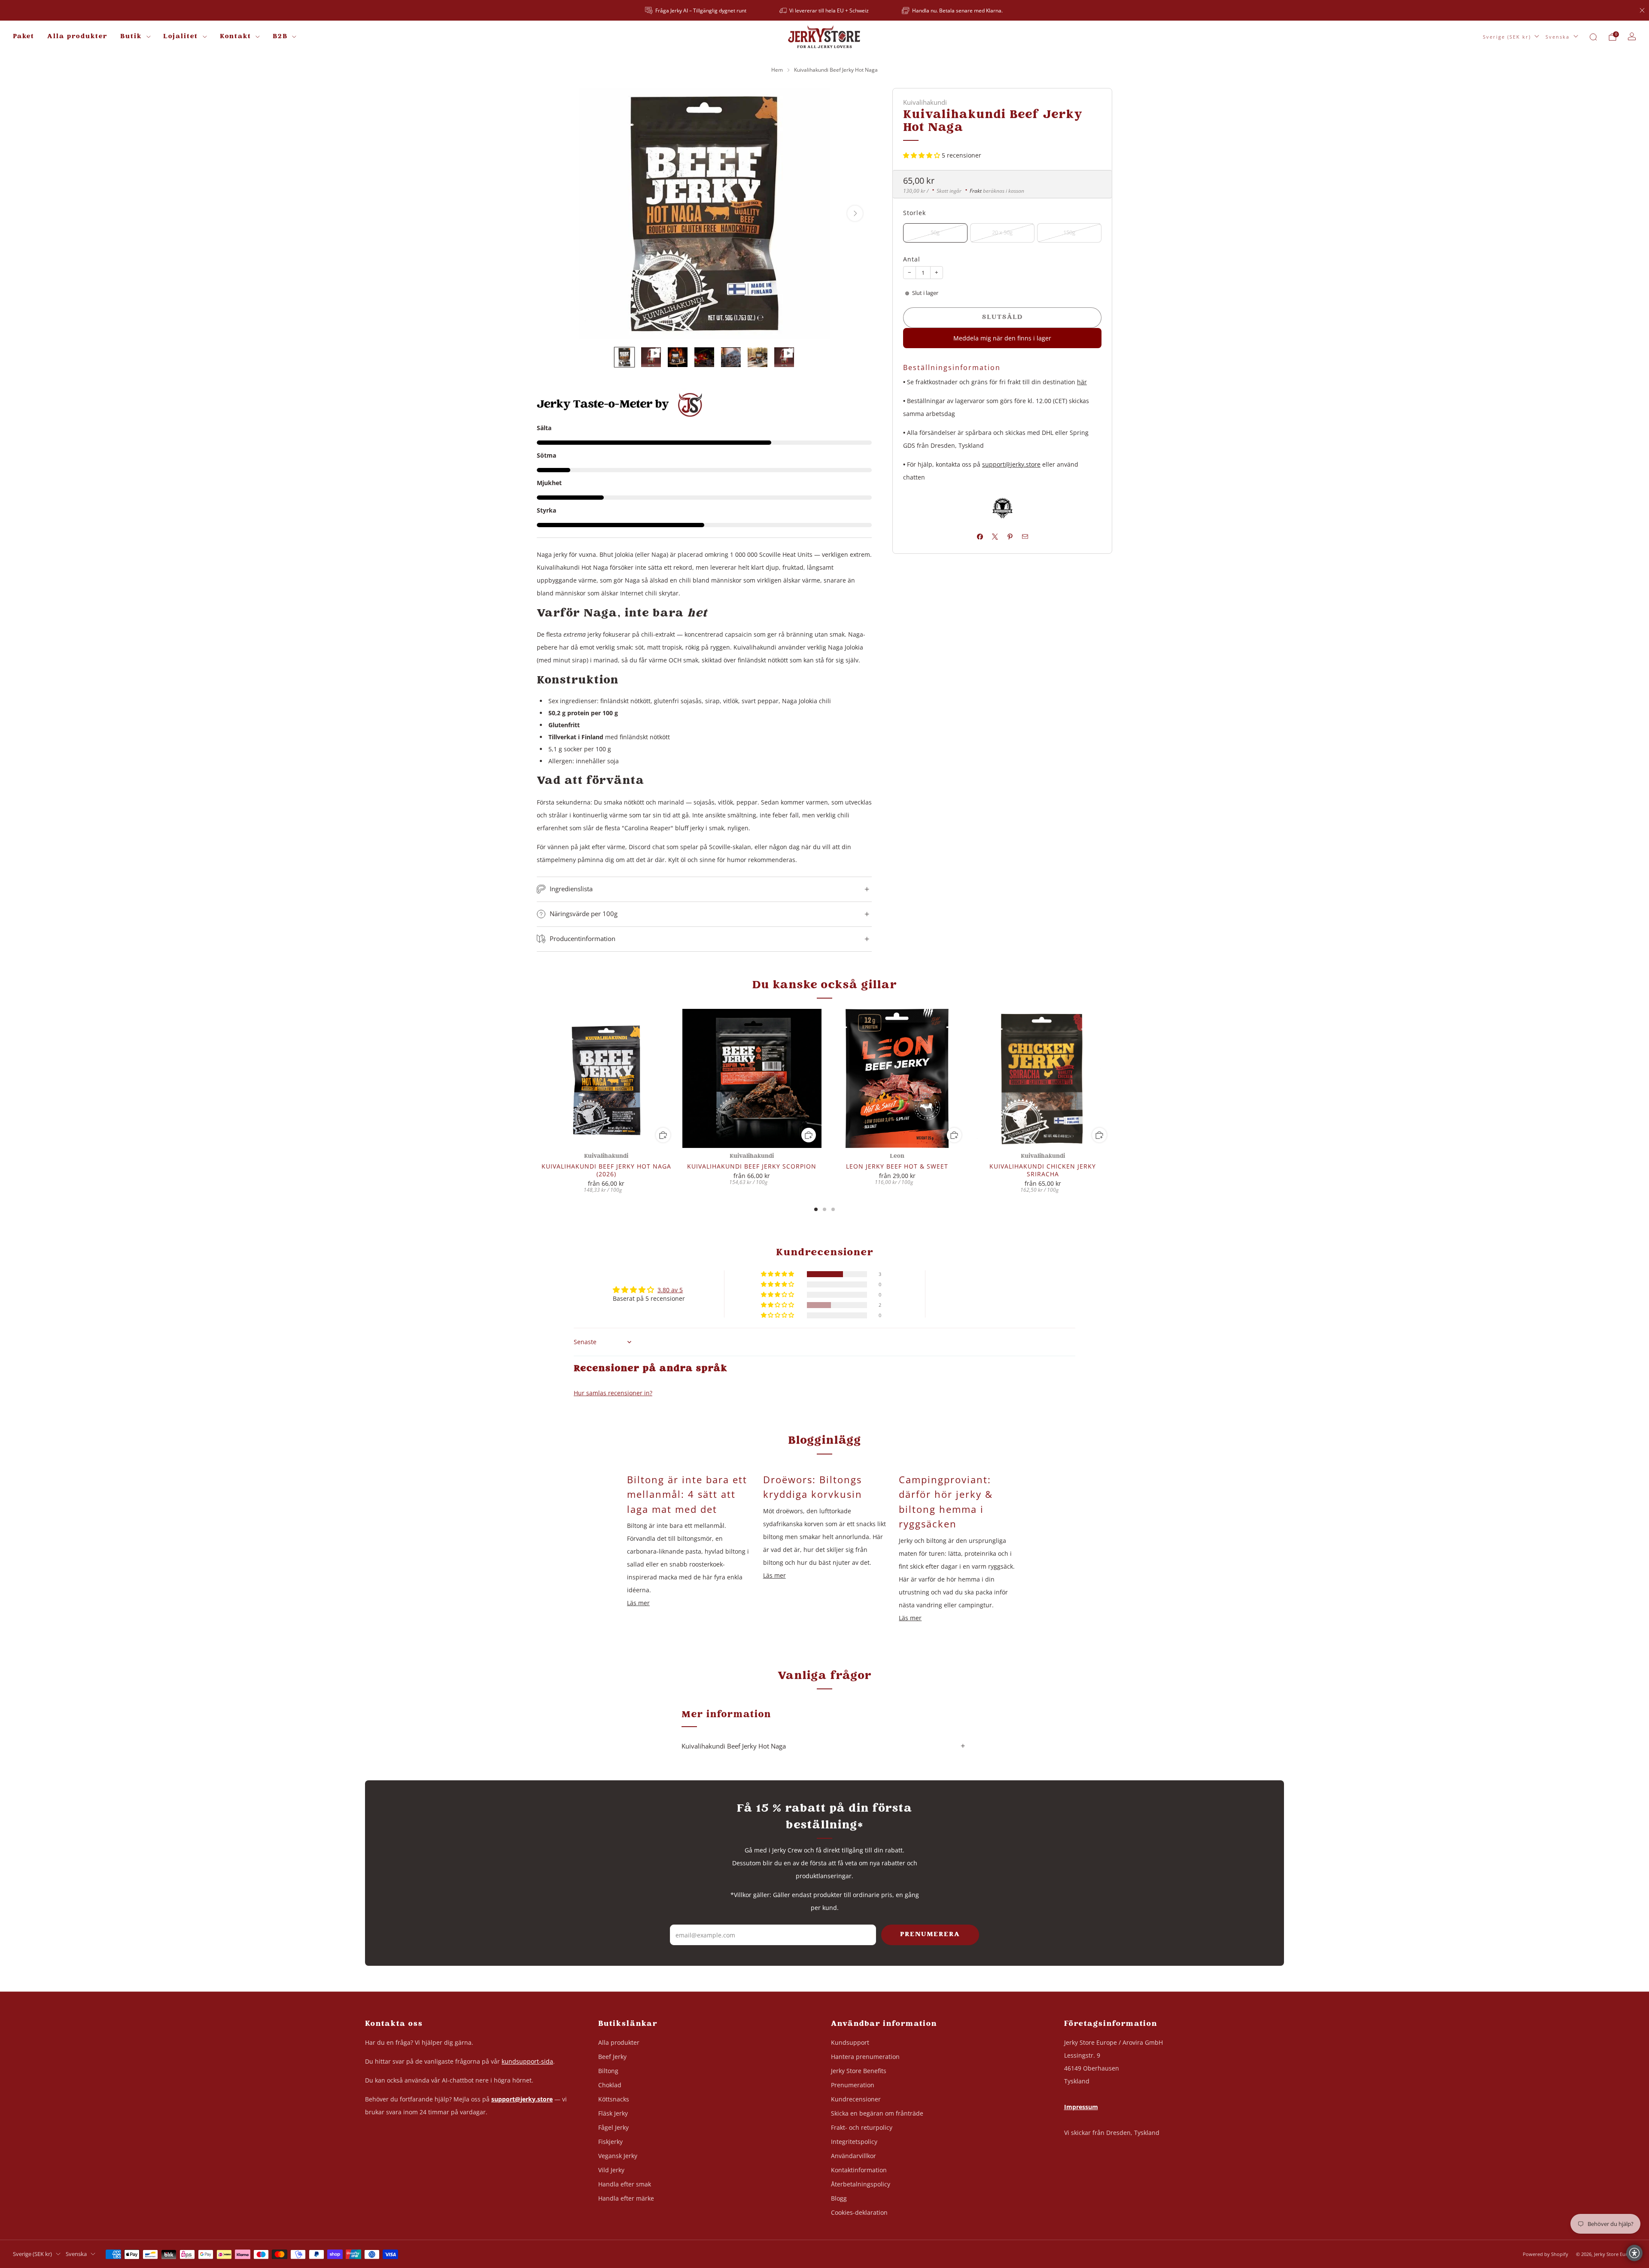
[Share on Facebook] (980, 537)
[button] (922, 155)
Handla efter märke (626, 2198)
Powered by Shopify (1546, 2254)
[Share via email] (1025, 537)
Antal (912, 259)
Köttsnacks (614, 2099)
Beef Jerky (612, 2057)
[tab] (816, 1209)
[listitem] (696, 10)
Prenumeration (853, 2085)
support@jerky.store (1011, 464)
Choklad (610, 2085)
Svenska (1558, 37)
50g (935, 232)
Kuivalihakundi (925, 102)
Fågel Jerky (613, 2127)
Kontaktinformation (859, 2170)
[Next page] (1112, 1079)
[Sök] (1593, 37)
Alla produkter (77, 37)
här (1082, 381)
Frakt (976, 190)
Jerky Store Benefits (859, 2071)
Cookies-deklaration (859, 2212)
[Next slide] (855, 213)
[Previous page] (537, 1079)
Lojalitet (181, 37)
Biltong (608, 2071)
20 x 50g (1002, 232)
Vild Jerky (611, 2170)
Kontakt (236, 37)
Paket (24, 37)
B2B (280, 37)
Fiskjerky (610, 2142)
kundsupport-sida (527, 2061)
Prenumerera (930, 1935)
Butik (131, 37)
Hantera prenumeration (865, 2057)
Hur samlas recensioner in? (613, 1393)
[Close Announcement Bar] (1642, 10)
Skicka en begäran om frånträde (877, 2113)
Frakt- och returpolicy (862, 2127)
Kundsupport (850, 2042)
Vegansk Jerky (618, 2156)
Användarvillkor (853, 2156)
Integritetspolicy (854, 2142)
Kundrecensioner (856, 2099)
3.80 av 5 (670, 1290)
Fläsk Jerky (613, 2113)
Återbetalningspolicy (861, 2184)
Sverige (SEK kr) (1507, 37)
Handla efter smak (625, 2184)
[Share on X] (995, 537)
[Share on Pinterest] (1010, 537)
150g (1069, 232)
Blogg (839, 2198)
